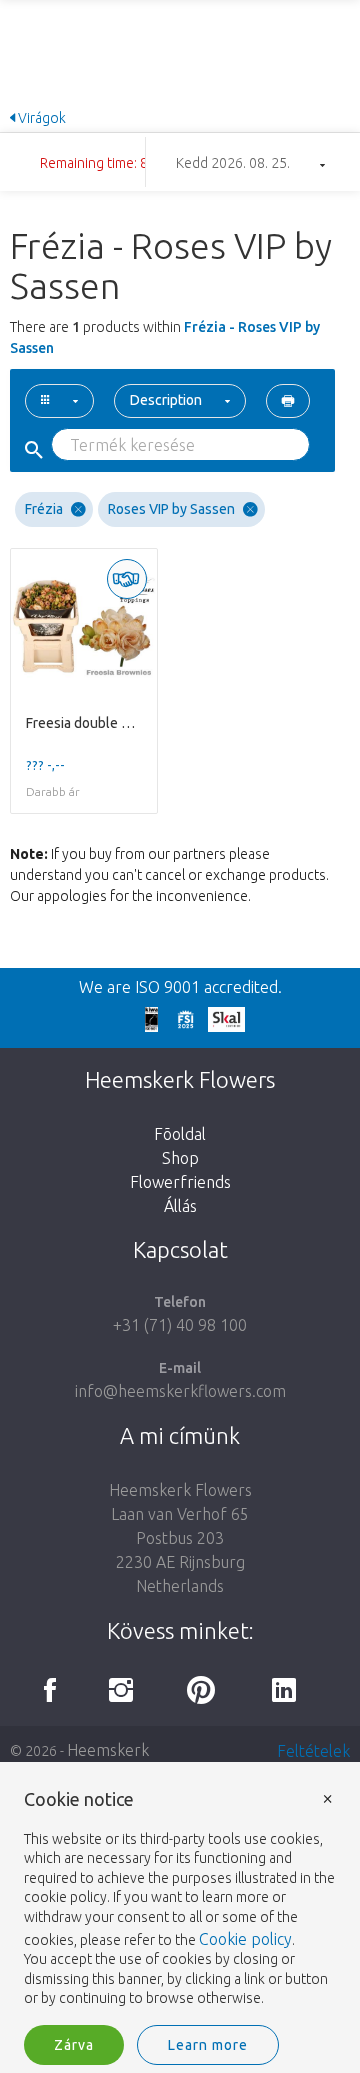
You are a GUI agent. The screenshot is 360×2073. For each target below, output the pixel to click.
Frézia (44, 509)
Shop (180, 1158)
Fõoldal (180, 1134)
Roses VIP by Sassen (171, 509)
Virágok (40, 118)
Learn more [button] (208, 2045)
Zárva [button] (74, 2045)
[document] (180, 1899)
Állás (180, 1206)
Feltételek (313, 1751)
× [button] (328, 1797)
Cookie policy (245, 1939)
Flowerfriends (180, 1182)
